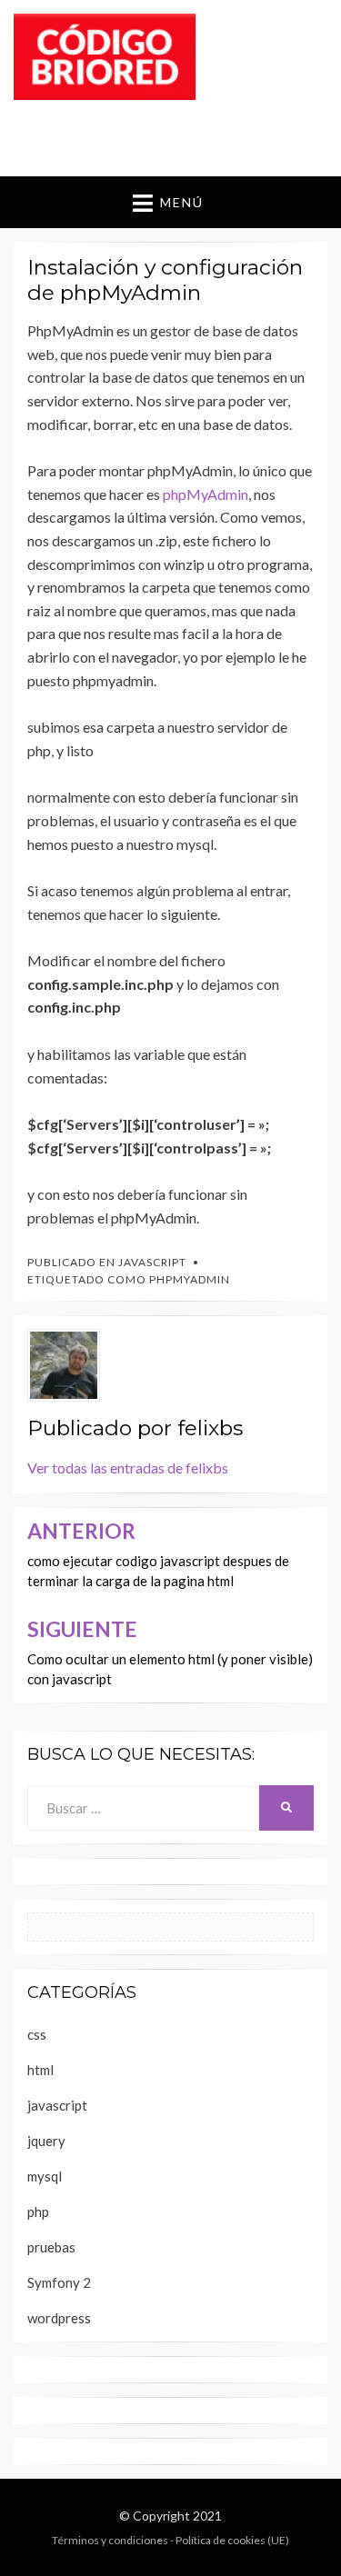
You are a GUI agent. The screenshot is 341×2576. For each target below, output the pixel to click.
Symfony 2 (59, 2282)
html (40, 2070)
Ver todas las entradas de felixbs (128, 1468)
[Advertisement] (177, 134)
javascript (152, 1262)
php (38, 2212)
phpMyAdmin (206, 494)
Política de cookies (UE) (232, 2540)
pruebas (51, 2247)
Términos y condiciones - (114, 2540)
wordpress (59, 2318)
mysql (45, 2176)
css (37, 2034)
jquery (46, 2141)
